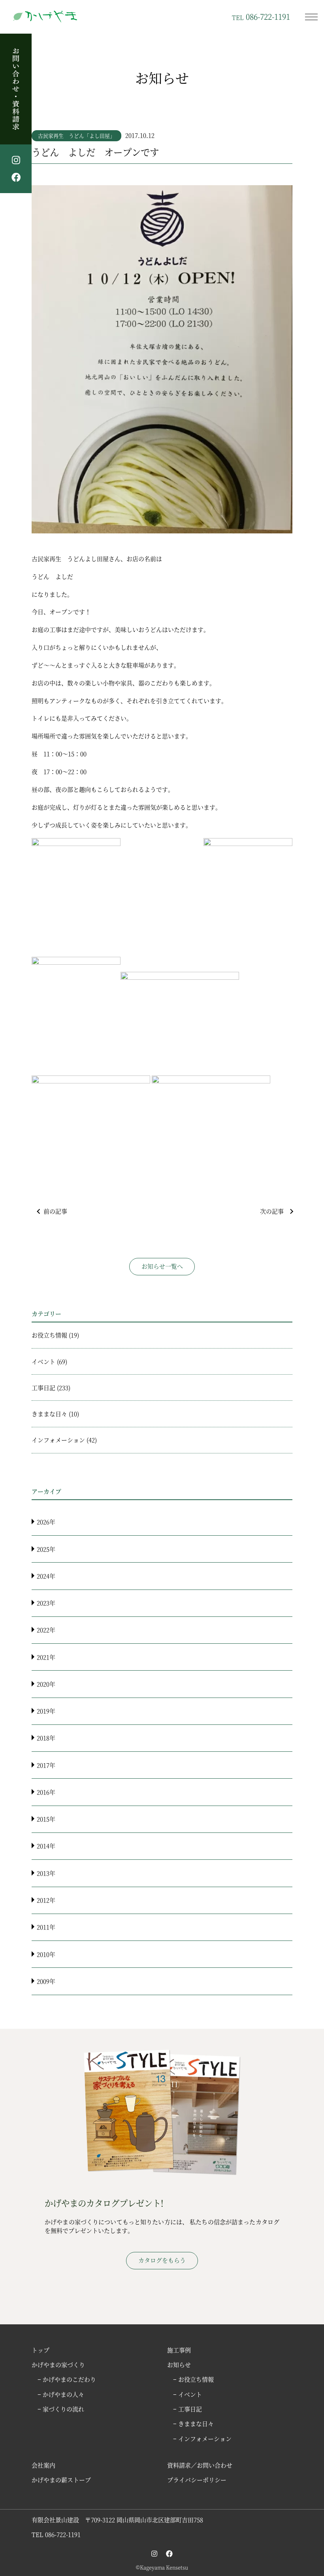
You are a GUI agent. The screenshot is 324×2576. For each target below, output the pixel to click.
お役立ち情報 (49, 1335)
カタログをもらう (162, 2260)
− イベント (187, 2394)
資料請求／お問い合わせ (200, 2465)
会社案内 (43, 2465)
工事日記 (43, 1388)
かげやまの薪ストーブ (61, 2480)
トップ (40, 2350)
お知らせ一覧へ (162, 1266)
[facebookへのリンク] (169, 2553)
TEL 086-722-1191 (56, 2534)
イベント (43, 1361)
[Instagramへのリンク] (154, 2553)
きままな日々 (49, 1414)
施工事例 (179, 2350)
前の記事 (55, 1211)
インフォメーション (58, 1440)
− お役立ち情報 (193, 2379)
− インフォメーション (202, 2438)
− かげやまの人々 (61, 2394)
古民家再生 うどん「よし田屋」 (76, 136)
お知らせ (179, 2364)
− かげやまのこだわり (67, 2379)
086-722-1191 (261, 16)
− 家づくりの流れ (61, 2409)
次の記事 (272, 1211)
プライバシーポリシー (197, 2480)
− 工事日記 (187, 2409)
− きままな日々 (193, 2423)
